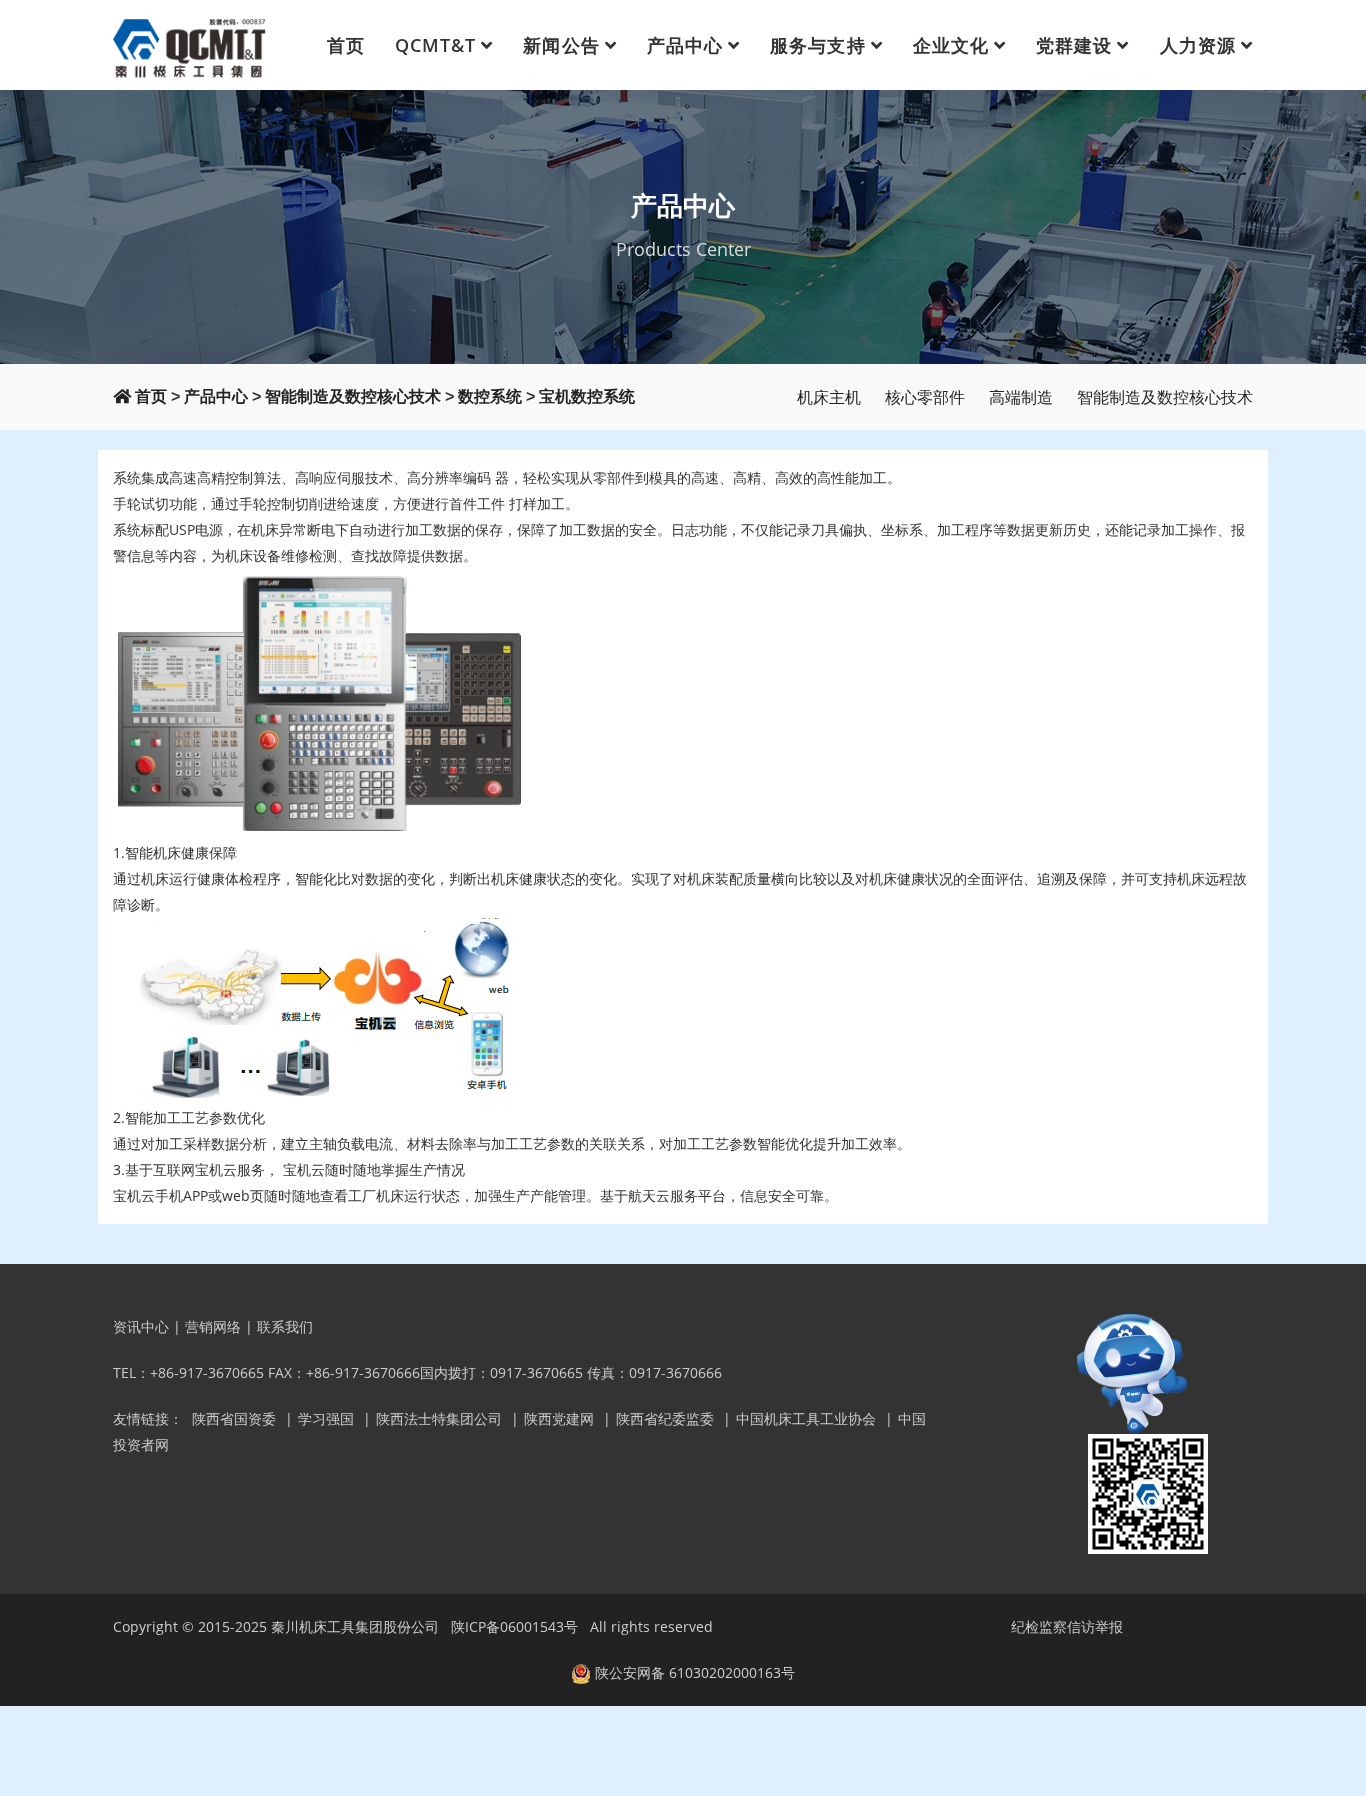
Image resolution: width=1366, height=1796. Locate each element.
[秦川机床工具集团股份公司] (190, 45)
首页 (346, 45)
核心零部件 (925, 397)
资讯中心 (141, 1326)
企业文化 (951, 45)
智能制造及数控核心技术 (353, 396)
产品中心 (685, 45)
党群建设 (1074, 45)
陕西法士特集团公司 (439, 1418)
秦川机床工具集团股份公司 (355, 1626)
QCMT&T (435, 45)
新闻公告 (561, 45)
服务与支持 (817, 45)
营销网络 (213, 1326)
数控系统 (490, 396)
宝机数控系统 (587, 396)
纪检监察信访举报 (1067, 1626)
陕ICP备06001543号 (514, 1626)
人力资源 (1198, 45)
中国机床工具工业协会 (806, 1418)
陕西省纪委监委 (665, 1418)
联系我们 (285, 1326)
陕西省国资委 (234, 1418)
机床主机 (829, 397)
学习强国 (326, 1418)
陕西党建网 (559, 1418)
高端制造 (1021, 397)
